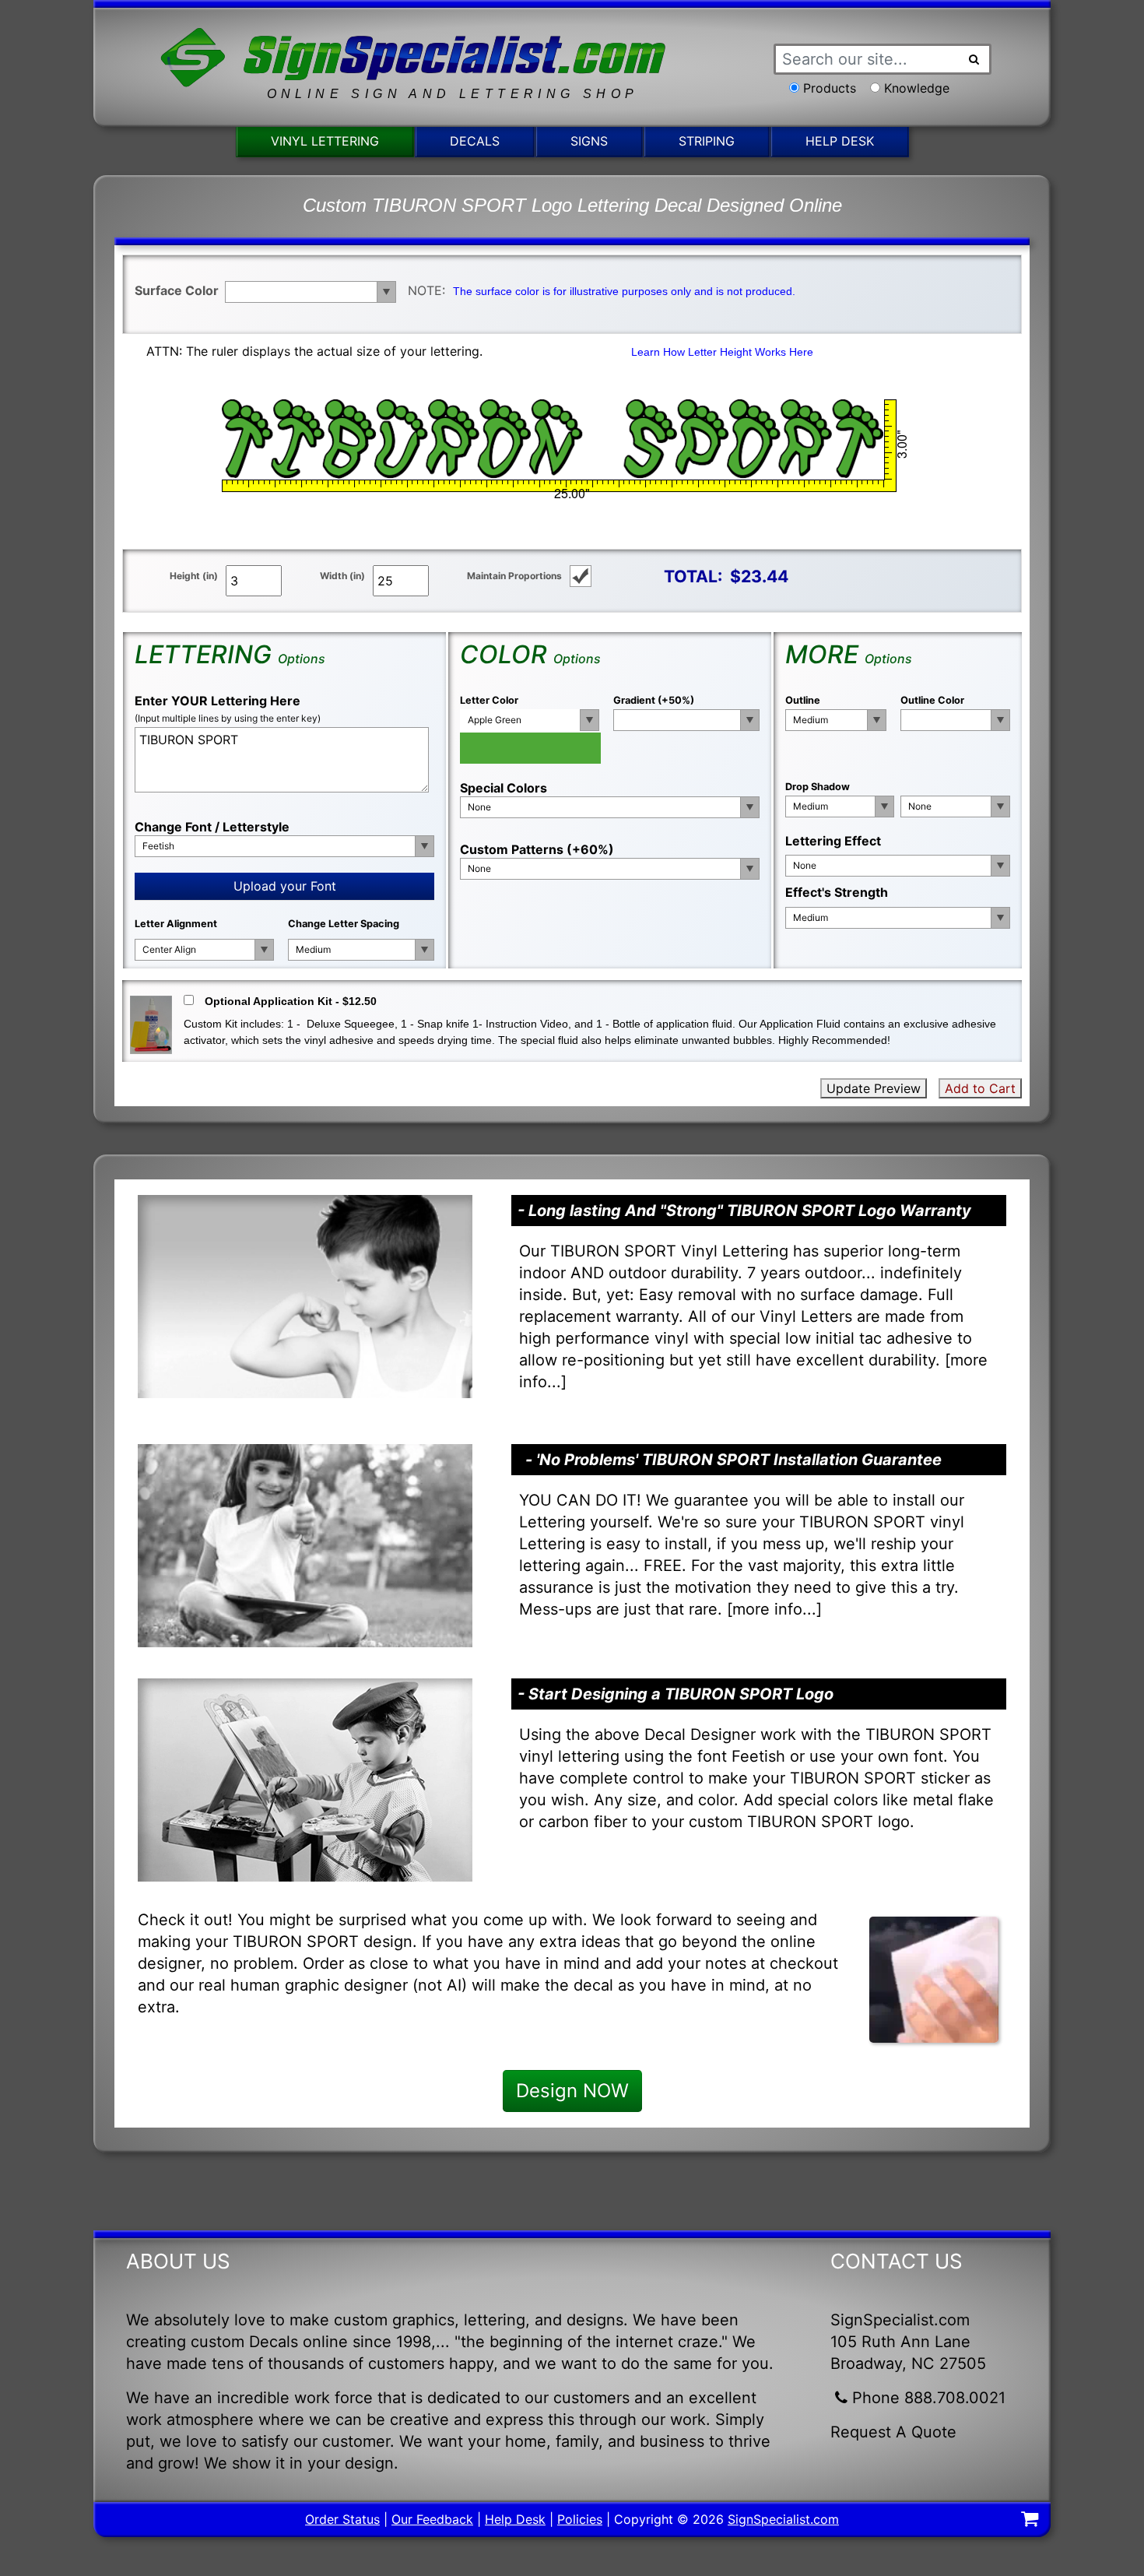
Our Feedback (432, 2519)
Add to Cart (980, 1088)
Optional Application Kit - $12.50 (291, 1001)
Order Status (342, 2519)
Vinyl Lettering (325, 141)
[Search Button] (974, 59)
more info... (774, 1609)
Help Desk (840, 141)
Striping (707, 141)
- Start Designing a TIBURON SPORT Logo (676, 1694)
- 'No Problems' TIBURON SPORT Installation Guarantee (733, 1460)
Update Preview (874, 1088)
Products (830, 88)
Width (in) (342, 576)
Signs (589, 141)
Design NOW (572, 2091)
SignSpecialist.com (783, 2519)
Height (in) (194, 576)
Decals (475, 141)
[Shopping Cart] (1030, 2521)
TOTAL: (693, 576)
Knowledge (917, 88)
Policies (580, 2519)
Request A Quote (893, 2432)
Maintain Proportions (514, 576)
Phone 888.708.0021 (929, 2398)
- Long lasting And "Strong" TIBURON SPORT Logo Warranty (744, 1211)
